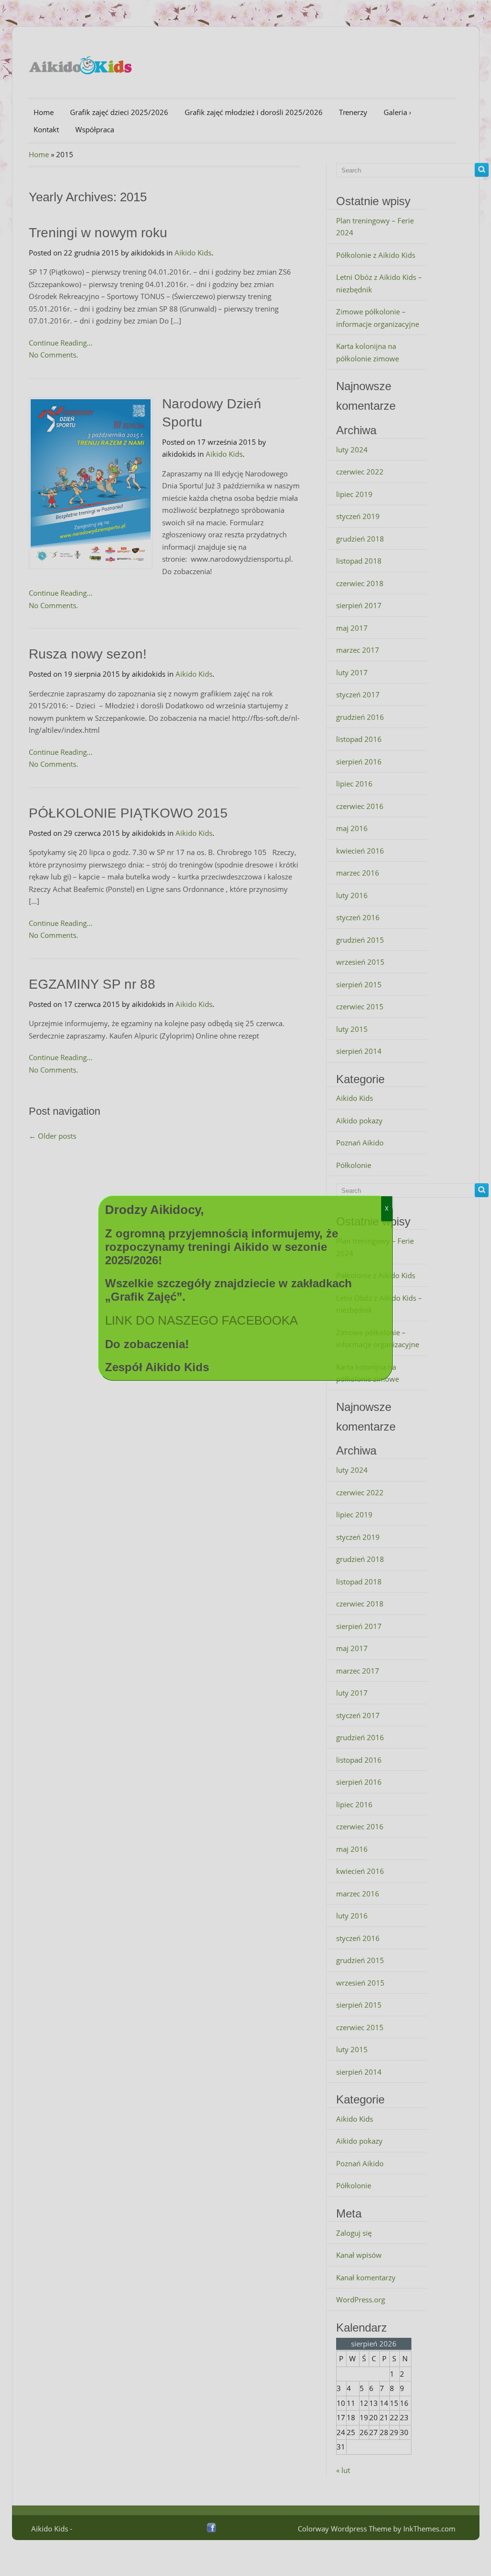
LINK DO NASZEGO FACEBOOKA (201, 1320)
